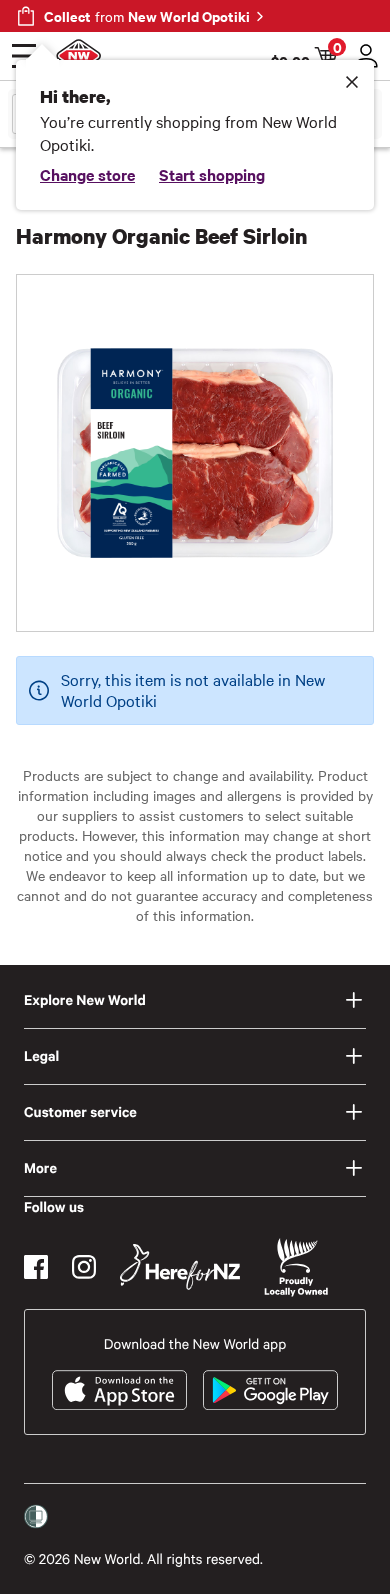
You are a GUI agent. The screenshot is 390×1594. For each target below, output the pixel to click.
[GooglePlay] (270, 1390)
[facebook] (36, 1267)
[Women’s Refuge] (36, 1517)
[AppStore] (119, 1390)
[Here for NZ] (180, 1267)
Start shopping (212, 174)
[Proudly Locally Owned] (296, 1267)
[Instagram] (84, 1267)
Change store (87, 174)
